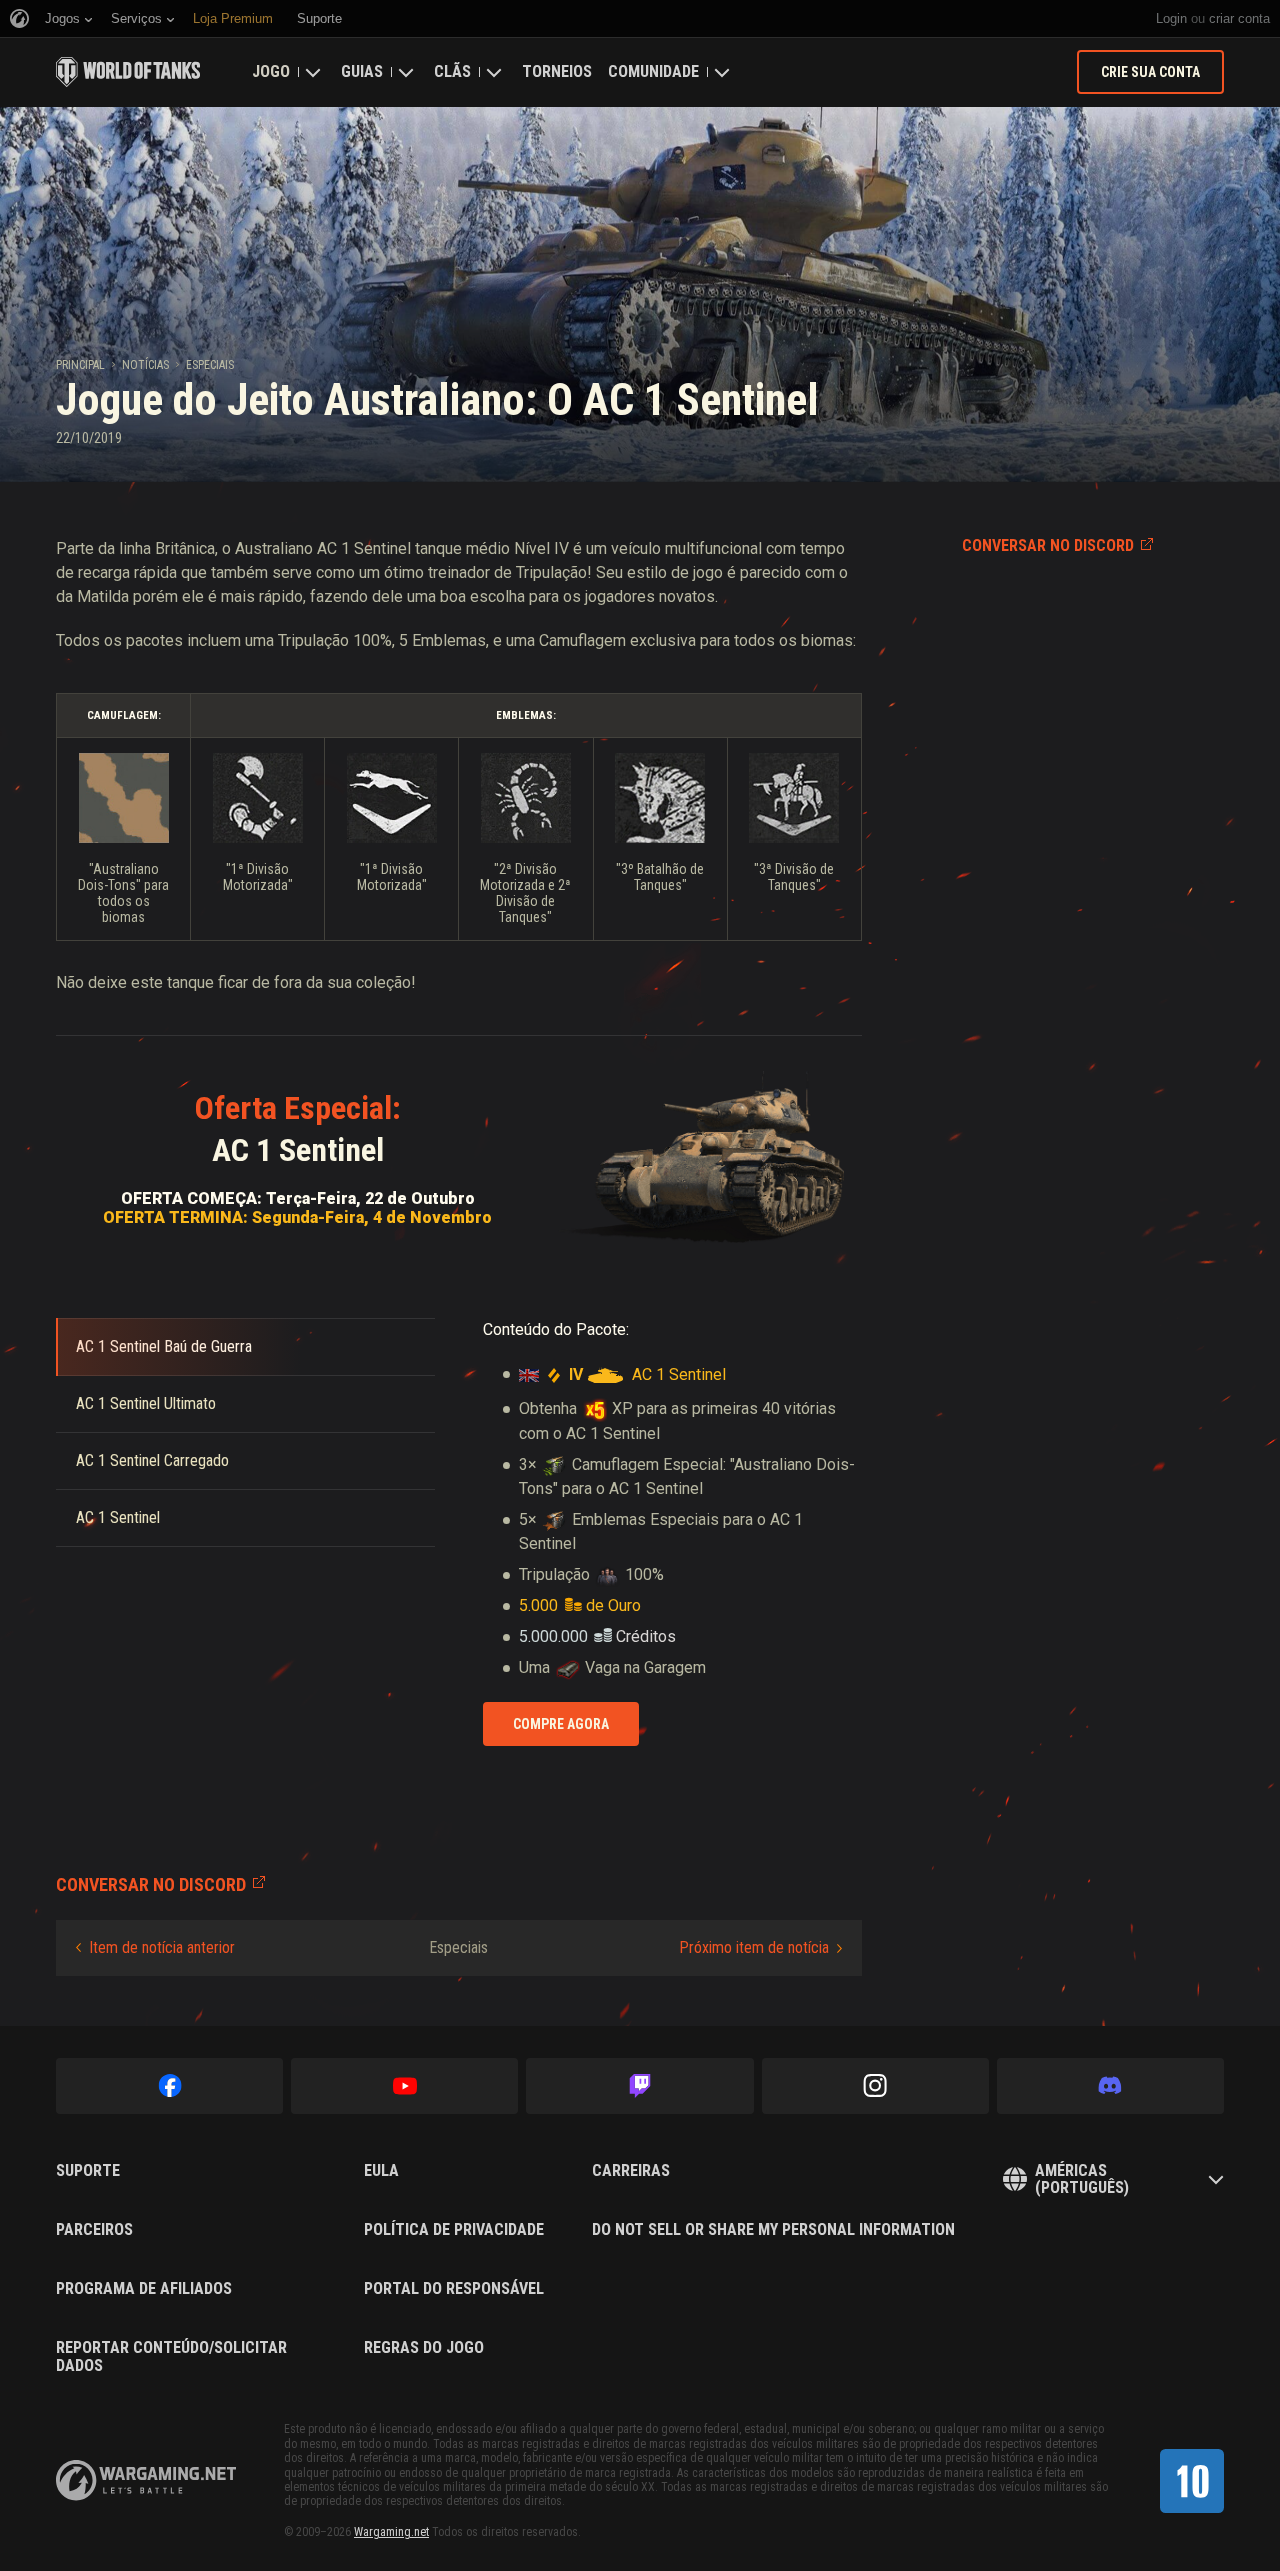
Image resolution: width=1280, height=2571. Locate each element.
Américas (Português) (1082, 2179)
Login (1171, 18)
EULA (381, 2171)
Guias (362, 71)
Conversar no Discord (1048, 545)
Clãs (452, 71)
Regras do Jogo (424, 2348)
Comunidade (653, 71)
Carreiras (631, 2171)
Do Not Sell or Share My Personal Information (773, 2230)
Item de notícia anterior (162, 1947)
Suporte (88, 2171)
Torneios (557, 71)
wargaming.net (146, 2480)
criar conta (1239, 18)
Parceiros (94, 2230)
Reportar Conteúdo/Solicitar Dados (171, 2356)
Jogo (271, 71)
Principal (80, 365)
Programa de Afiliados (144, 2289)
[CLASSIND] (1192, 2481)
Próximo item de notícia (754, 1947)
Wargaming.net (391, 2532)
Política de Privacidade (454, 2230)
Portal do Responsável (454, 2289)
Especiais (210, 365)
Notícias (145, 365)
